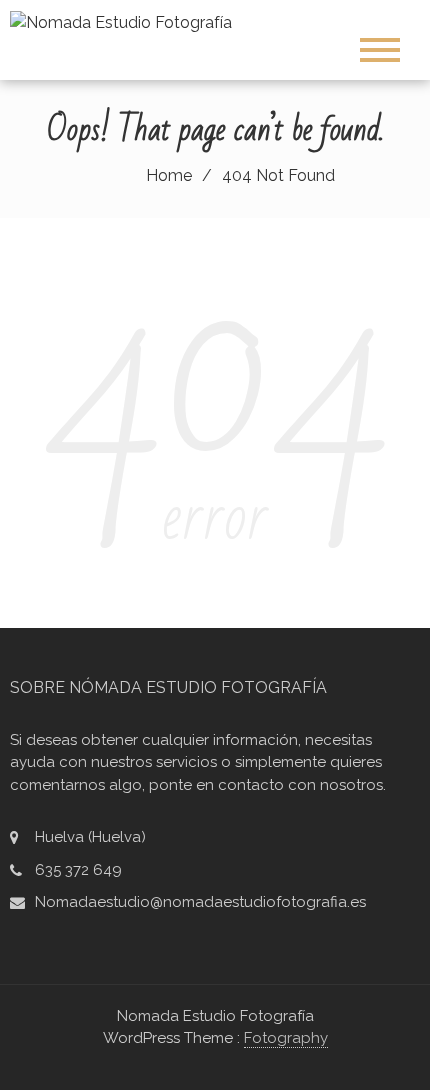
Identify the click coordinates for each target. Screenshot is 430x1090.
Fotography (286, 1038)
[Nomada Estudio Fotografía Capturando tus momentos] (128, 21)
